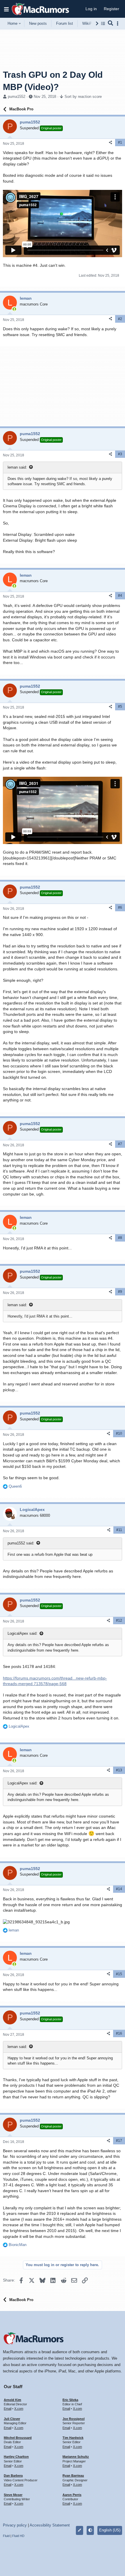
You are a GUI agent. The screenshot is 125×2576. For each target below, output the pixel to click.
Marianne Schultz (76, 2457)
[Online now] (14, 309)
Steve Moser (13, 2495)
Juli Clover (12, 2419)
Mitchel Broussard (18, 2438)
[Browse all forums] (103, 23)
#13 (119, 1770)
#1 (120, 142)
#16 (119, 2033)
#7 (120, 1144)
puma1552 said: (21, 1543)
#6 (120, 907)
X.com (19, 2409)
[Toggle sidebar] (119, 23)
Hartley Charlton (16, 2457)
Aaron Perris (72, 2495)
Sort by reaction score (83, 97)
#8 (120, 1238)
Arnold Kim (12, 2400)
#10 (119, 1433)
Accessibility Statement (50, 2525)
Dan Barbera (13, 2476)
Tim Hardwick (73, 2438)
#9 (120, 1292)
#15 (119, 1974)
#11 (119, 1530)
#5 (120, 707)
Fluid (6, 2536)
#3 (120, 454)
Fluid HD (18, 2536)
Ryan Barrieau (73, 2476)
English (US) (110, 2530)
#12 (119, 1620)
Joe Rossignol (74, 2419)
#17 (119, 2141)
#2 (120, 319)
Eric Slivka (70, 2400)
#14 (119, 1889)
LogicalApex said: (23, 1633)
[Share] (110, 143)
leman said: (17, 467)
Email (8, 2409)
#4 (120, 596)
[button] (6, 9)
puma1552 (17, 97)
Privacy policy (15, 2525)
